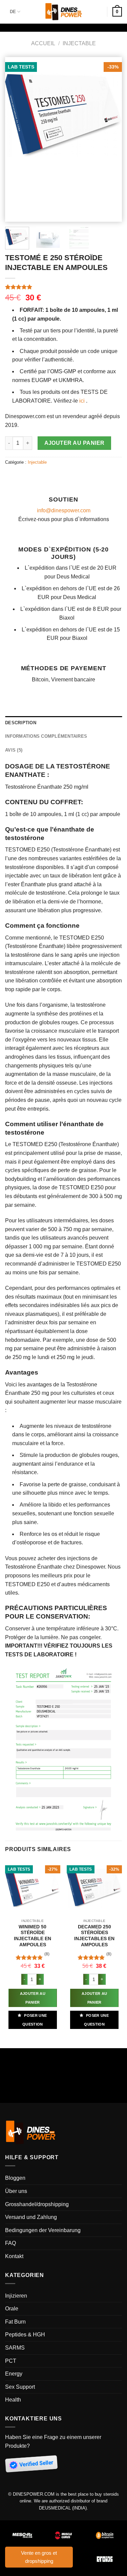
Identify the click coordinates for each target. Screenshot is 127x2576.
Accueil (43, 43)
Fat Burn (15, 2322)
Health (13, 2400)
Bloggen (15, 2178)
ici (82, 401)
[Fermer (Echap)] (7, 2055)
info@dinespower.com (64, 510)
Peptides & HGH (25, 2335)
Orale (12, 2309)
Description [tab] (21, 723)
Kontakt (14, 2256)
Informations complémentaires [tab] (46, 736)
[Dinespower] (64, 12)
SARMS (15, 2348)
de (13, 12)
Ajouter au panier (75, 443)
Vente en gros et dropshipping (39, 2557)
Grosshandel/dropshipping (37, 2204)
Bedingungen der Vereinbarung (43, 2230)
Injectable (79, 43)
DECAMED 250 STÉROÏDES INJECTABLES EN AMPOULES (94, 1936)
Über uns (16, 2191)
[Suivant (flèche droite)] (25, 2083)
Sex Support (20, 2387)
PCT (11, 2361)
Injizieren (16, 2296)
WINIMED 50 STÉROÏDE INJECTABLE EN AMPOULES (33, 1936)
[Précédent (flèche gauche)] (7, 2083)
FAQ (10, 2243)
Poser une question (35, 2020)
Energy (14, 2374)
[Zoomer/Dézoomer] (25, 2055)
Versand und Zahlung (31, 2217)
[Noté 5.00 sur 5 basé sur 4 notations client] (63, 287)
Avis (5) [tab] (14, 750)
